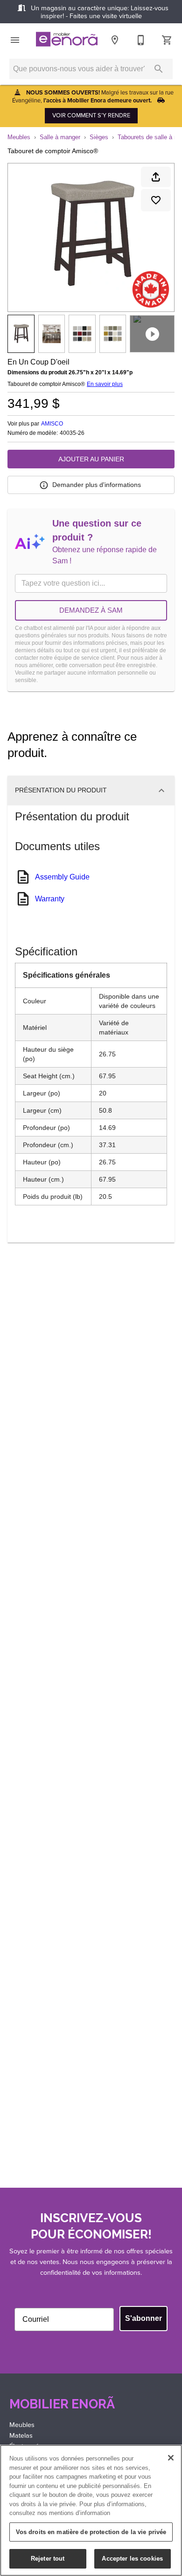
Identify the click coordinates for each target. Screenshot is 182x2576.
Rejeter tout (48, 2559)
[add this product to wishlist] (156, 200)
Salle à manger (60, 137)
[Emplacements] (115, 40)
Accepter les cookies (132, 2559)
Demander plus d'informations (97, 485)
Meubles (19, 137)
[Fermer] (171, 2458)
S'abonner (143, 2318)
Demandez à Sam (91, 610)
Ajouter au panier (91, 459)
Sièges (99, 137)
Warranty (50, 899)
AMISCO (52, 424)
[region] (91, 2510)
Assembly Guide (62, 877)
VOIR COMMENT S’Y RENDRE (91, 115)
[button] (15, 40)
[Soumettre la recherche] (159, 69)
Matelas (21, 2435)
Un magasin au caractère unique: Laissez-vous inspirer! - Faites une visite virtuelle (99, 12)
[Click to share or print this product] (156, 177)
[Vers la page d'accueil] (67, 40)
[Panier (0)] (167, 40)
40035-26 (72, 433)
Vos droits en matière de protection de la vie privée (91, 2532)
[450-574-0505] (141, 40)
